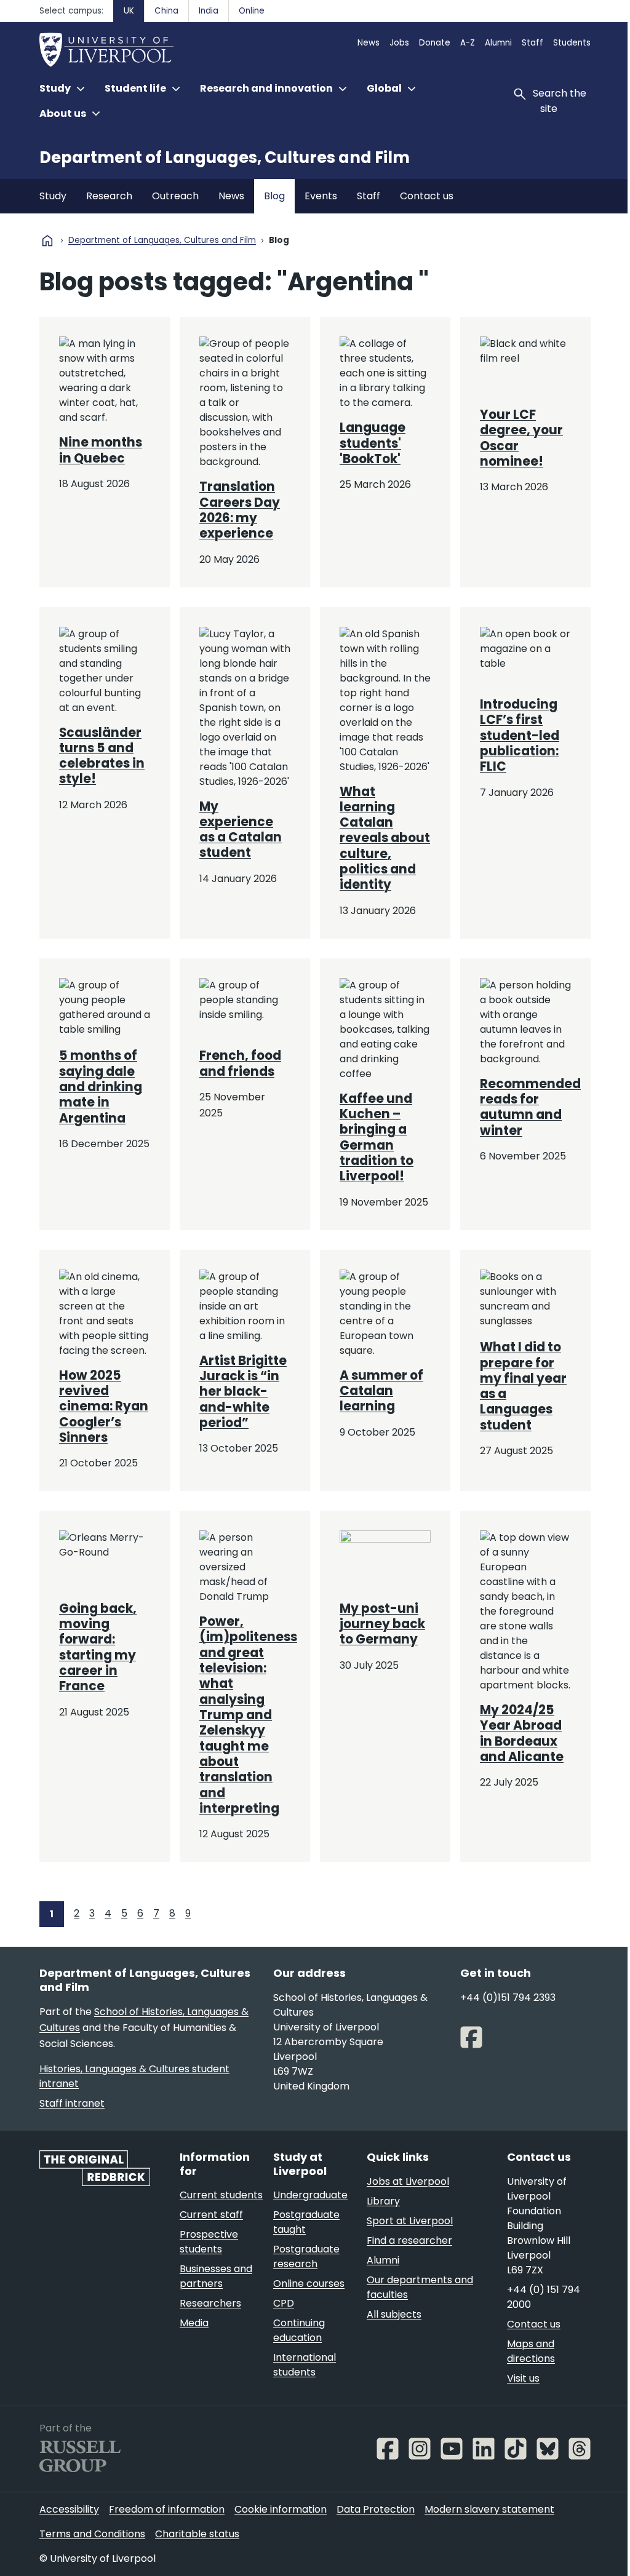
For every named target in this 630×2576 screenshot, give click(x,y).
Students (572, 43)
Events (321, 196)
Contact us (427, 196)
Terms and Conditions (92, 2534)
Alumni (498, 43)
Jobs (399, 43)
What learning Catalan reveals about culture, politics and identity (385, 838)
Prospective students (209, 2242)
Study (53, 196)
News (369, 43)
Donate (435, 43)
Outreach (175, 196)
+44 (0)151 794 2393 (508, 1998)
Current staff (211, 2215)
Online (252, 11)
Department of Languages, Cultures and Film (225, 157)
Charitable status (197, 2534)
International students (305, 2365)
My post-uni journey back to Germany (382, 1624)
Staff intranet (72, 2103)
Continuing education (299, 2330)
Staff (532, 43)
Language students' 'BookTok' (373, 443)
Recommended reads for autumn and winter (530, 1107)
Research (109, 196)
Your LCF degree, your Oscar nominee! (521, 438)
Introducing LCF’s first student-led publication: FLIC (520, 735)
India (209, 11)
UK (129, 11)
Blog (274, 196)
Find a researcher (409, 2240)
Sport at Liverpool (410, 2221)
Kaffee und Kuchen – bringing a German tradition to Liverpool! (377, 1138)
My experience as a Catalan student (241, 830)
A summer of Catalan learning (381, 1391)
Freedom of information (167, 2509)
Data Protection (376, 2509)
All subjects (394, 2314)
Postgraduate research (306, 2256)
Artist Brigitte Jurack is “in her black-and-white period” (243, 1392)
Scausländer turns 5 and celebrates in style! (102, 756)
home (47, 241)
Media (194, 2323)
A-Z (468, 43)
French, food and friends (240, 1063)
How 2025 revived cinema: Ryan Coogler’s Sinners (104, 1406)
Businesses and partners (216, 2276)
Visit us (523, 2378)
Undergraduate (310, 2195)
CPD (284, 2303)
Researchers (210, 2303)
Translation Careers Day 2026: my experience (240, 510)
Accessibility (69, 2509)
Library (383, 2201)
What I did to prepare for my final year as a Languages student (523, 1386)
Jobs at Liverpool (408, 2181)
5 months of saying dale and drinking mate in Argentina (101, 1087)
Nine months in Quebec (101, 450)
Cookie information (281, 2509)
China (166, 11)
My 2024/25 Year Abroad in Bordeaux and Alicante (522, 1733)
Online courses (309, 2284)
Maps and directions (531, 2351)
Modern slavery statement (489, 2509)
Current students (221, 2195)
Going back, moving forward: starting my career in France (98, 1648)
